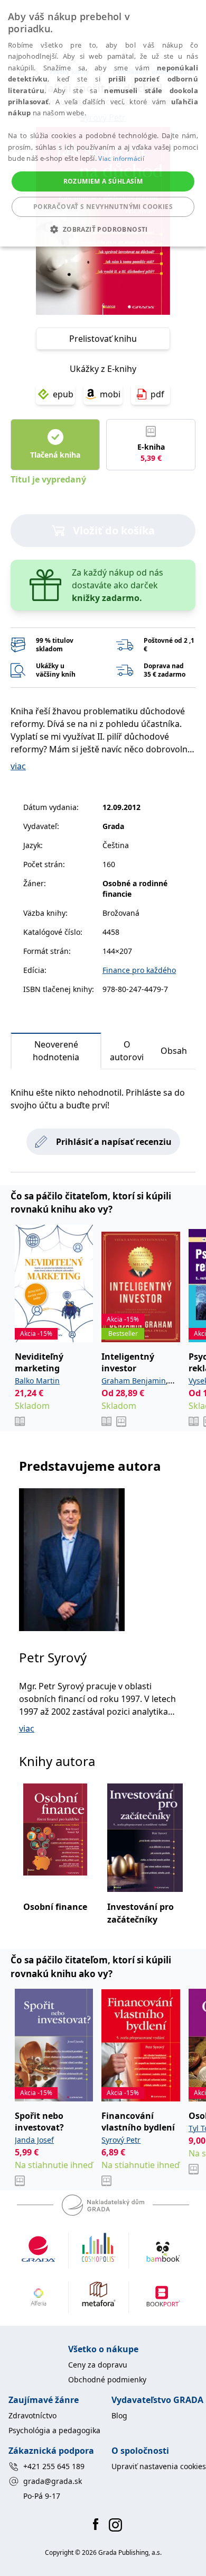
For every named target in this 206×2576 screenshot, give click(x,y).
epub (63, 394)
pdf (157, 394)
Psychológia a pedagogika (54, 2430)
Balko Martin (37, 1381)
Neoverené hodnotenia (56, 1051)
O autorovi (127, 1051)
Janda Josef (34, 2140)
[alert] (103, 123)
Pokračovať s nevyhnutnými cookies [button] (103, 207)
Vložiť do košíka (114, 530)
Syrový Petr (121, 2140)
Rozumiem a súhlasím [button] (103, 181)
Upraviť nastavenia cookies (159, 2466)
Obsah (174, 1051)
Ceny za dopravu (98, 2365)
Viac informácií (121, 158)
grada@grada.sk (53, 2481)
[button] (103, 229)
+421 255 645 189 (54, 2466)
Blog (119, 2415)
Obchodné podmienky (107, 2379)
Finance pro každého (139, 970)
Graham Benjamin (134, 1381)
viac (18, 766)
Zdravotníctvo (32, 2415)
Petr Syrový (53, 1657)
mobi (110, 394)
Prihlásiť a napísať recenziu (114, 1142)
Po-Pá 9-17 (42, 2496)
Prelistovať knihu (103, 339)
